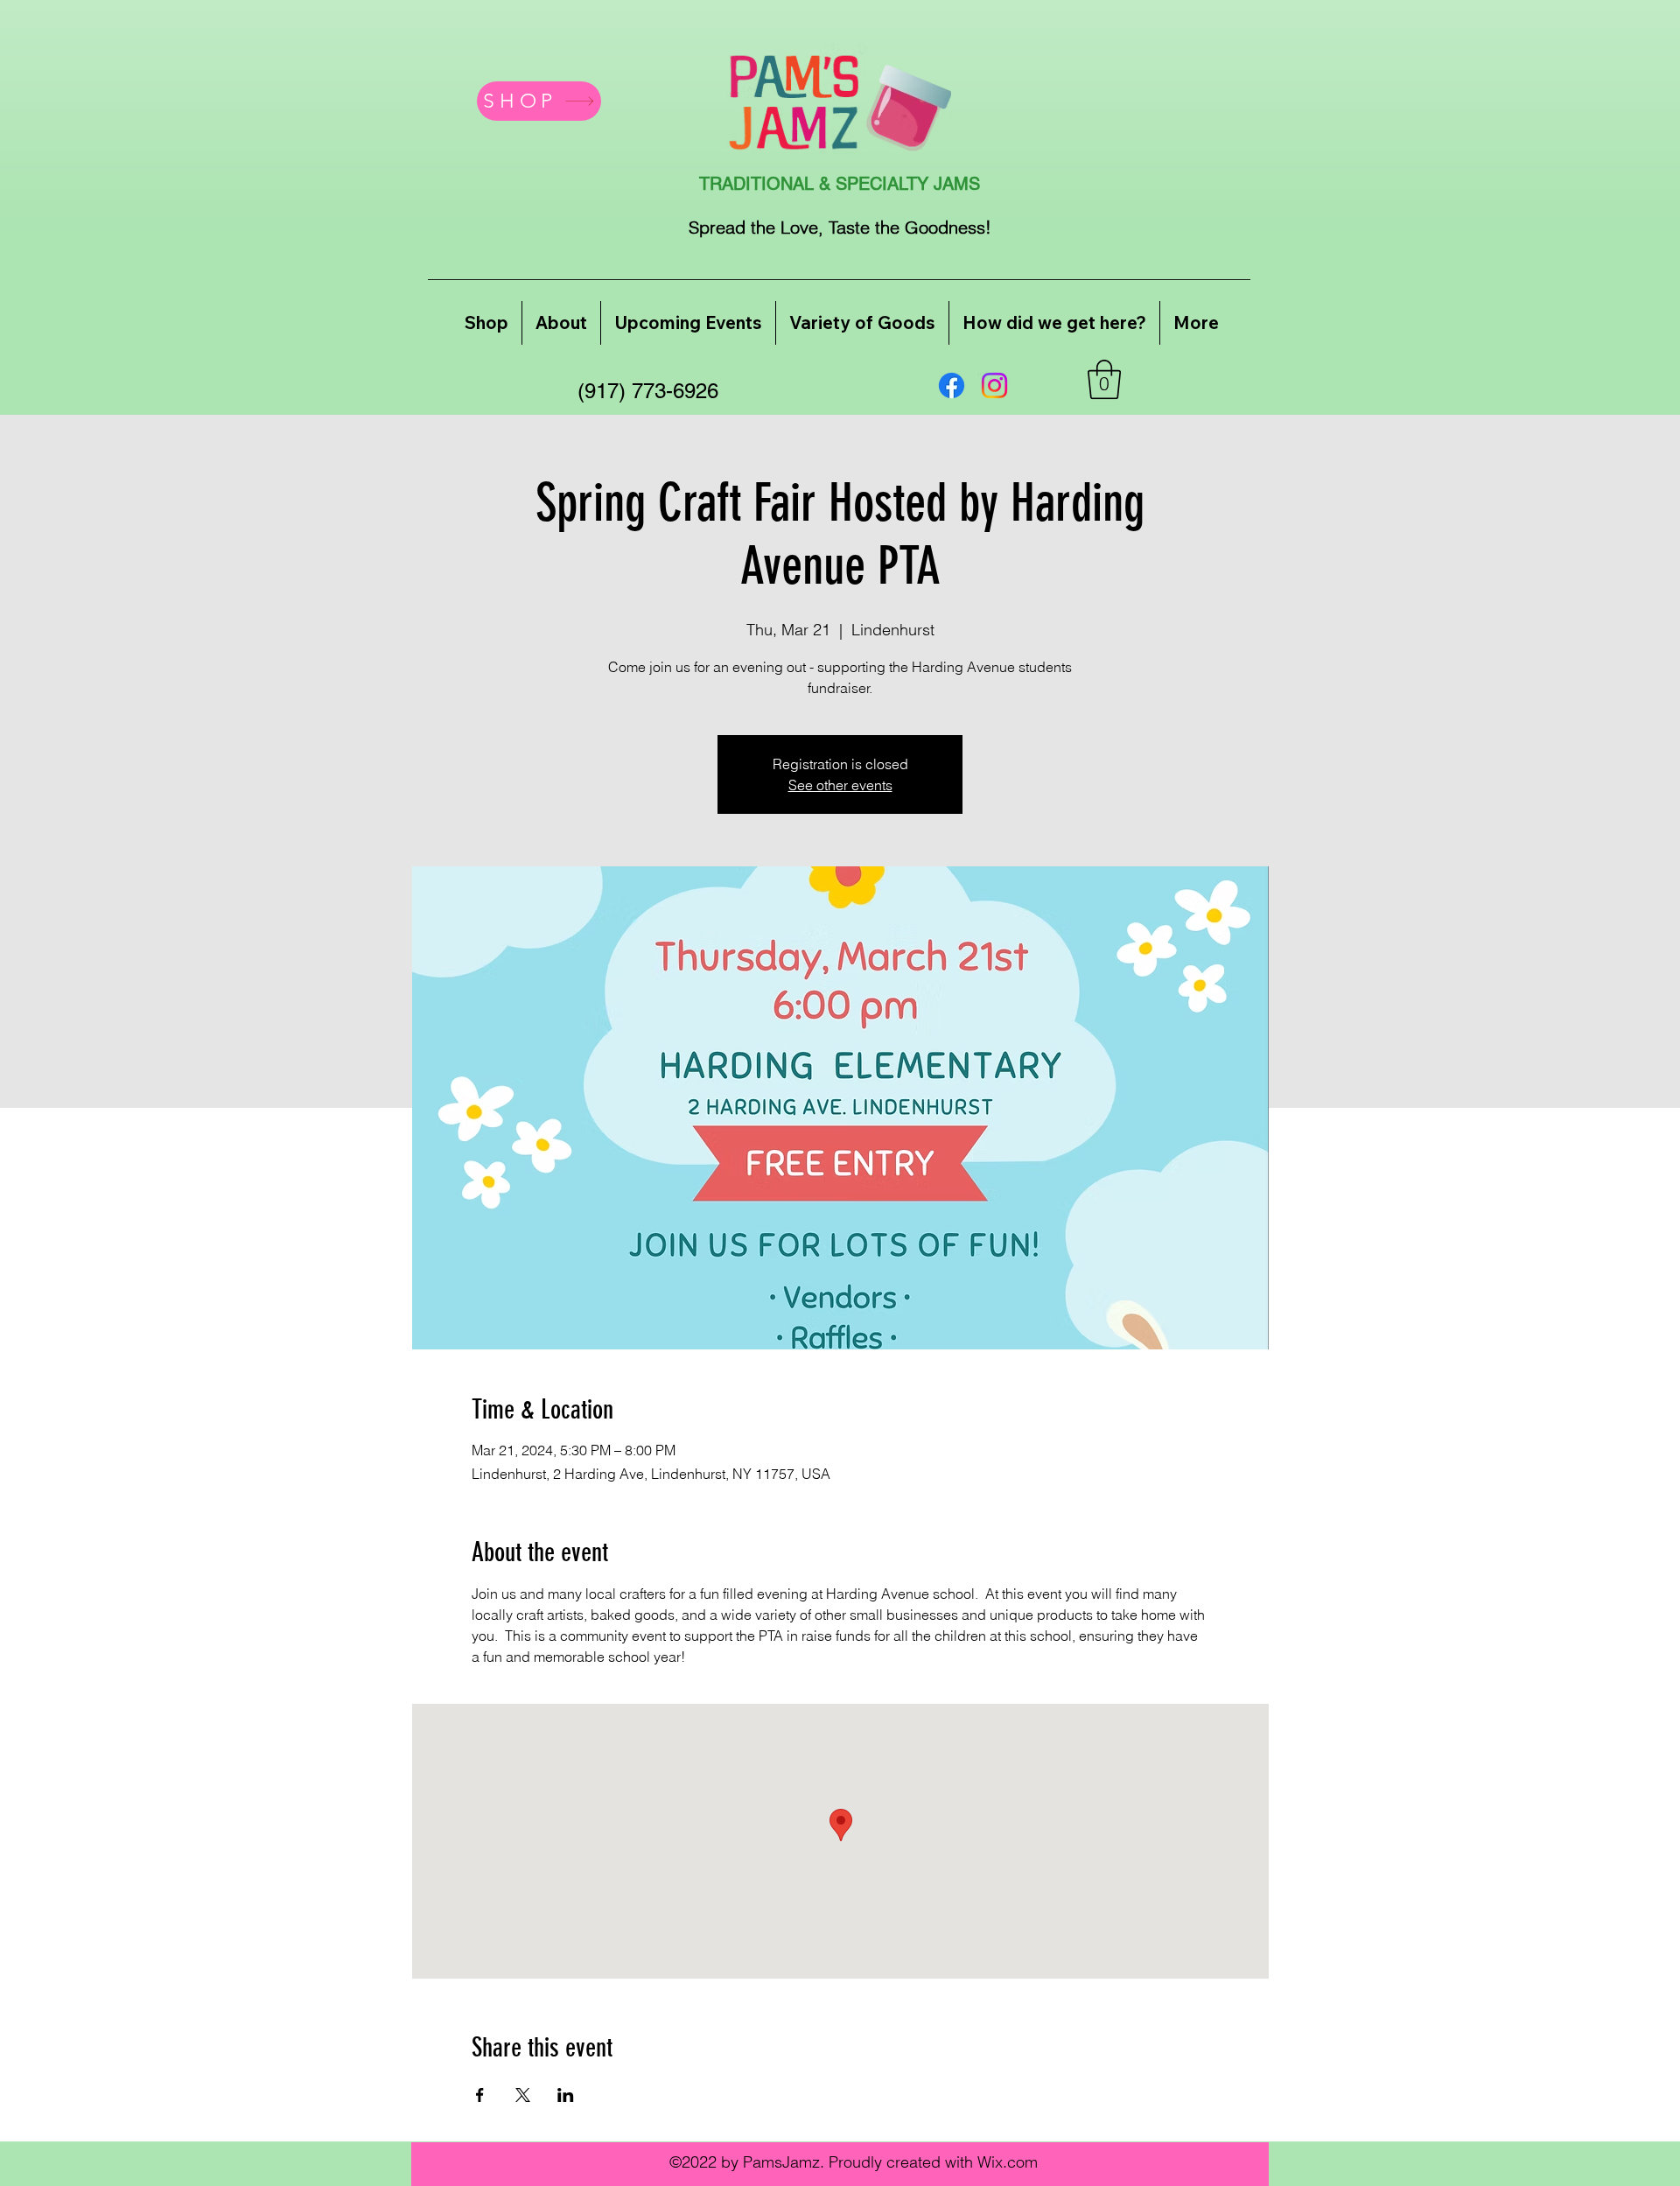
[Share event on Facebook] (480, 2095)
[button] (1104, 379)
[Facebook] (952, 385)
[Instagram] (994, 385)
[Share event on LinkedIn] (566, 2095)
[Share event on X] (523, 2095)
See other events (840, 785)
